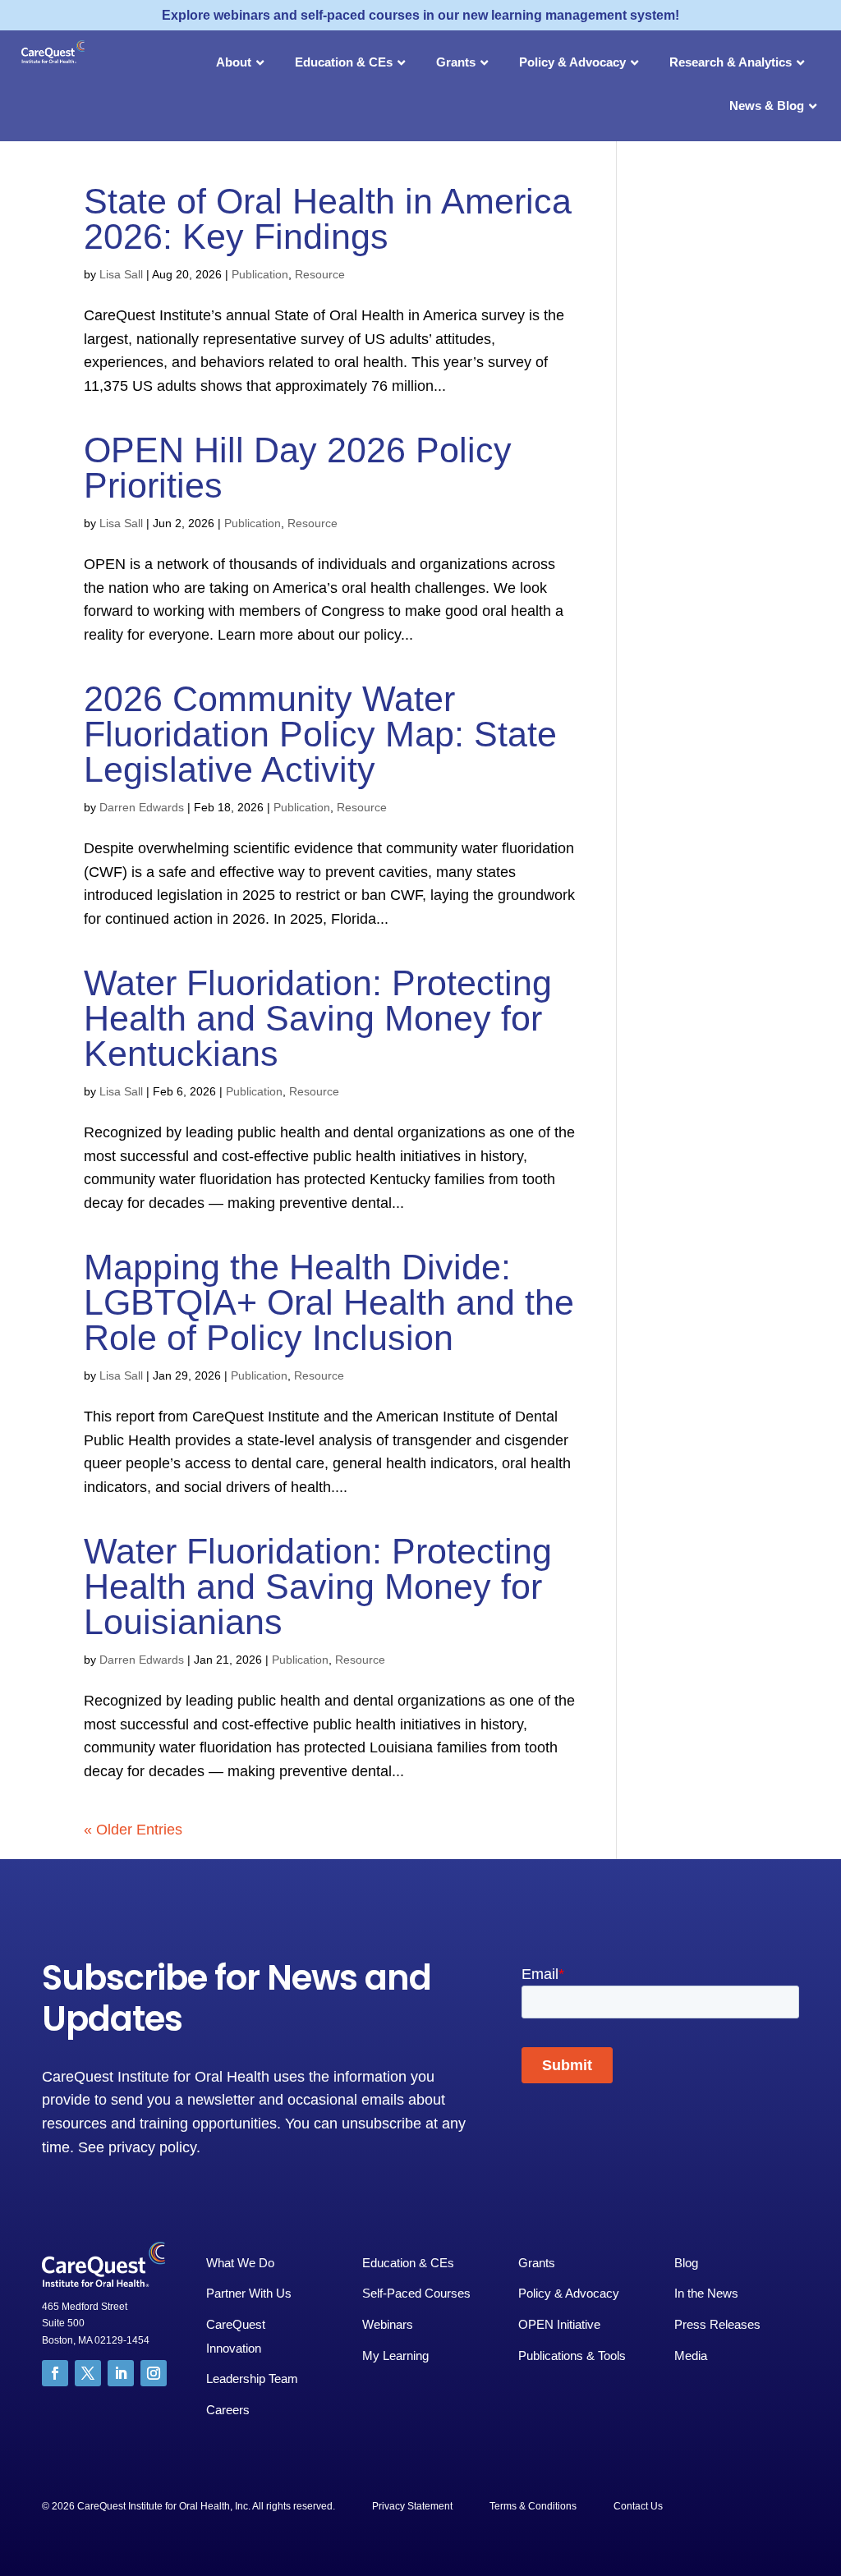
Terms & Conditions (533, 2506)
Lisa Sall (121, 274)
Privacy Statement (412, 2506)
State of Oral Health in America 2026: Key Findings (328, 219)
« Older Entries (133, 1830)
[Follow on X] (88, 2373)
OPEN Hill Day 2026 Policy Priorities (298, 468)
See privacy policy (137, 2147)
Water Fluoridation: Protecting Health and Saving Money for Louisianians (318, 1586)
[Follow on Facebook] (55, 2373)
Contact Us (638, 2506)
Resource (320, 274)
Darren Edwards (142, 807)
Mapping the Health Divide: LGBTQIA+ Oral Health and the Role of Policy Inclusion (329, 1302)
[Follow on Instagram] (154, 2373)
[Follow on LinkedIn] (121, 2373)
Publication (260, 274)
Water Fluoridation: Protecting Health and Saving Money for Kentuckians (318, 1018)
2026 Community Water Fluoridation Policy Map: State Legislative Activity (320, 734)
